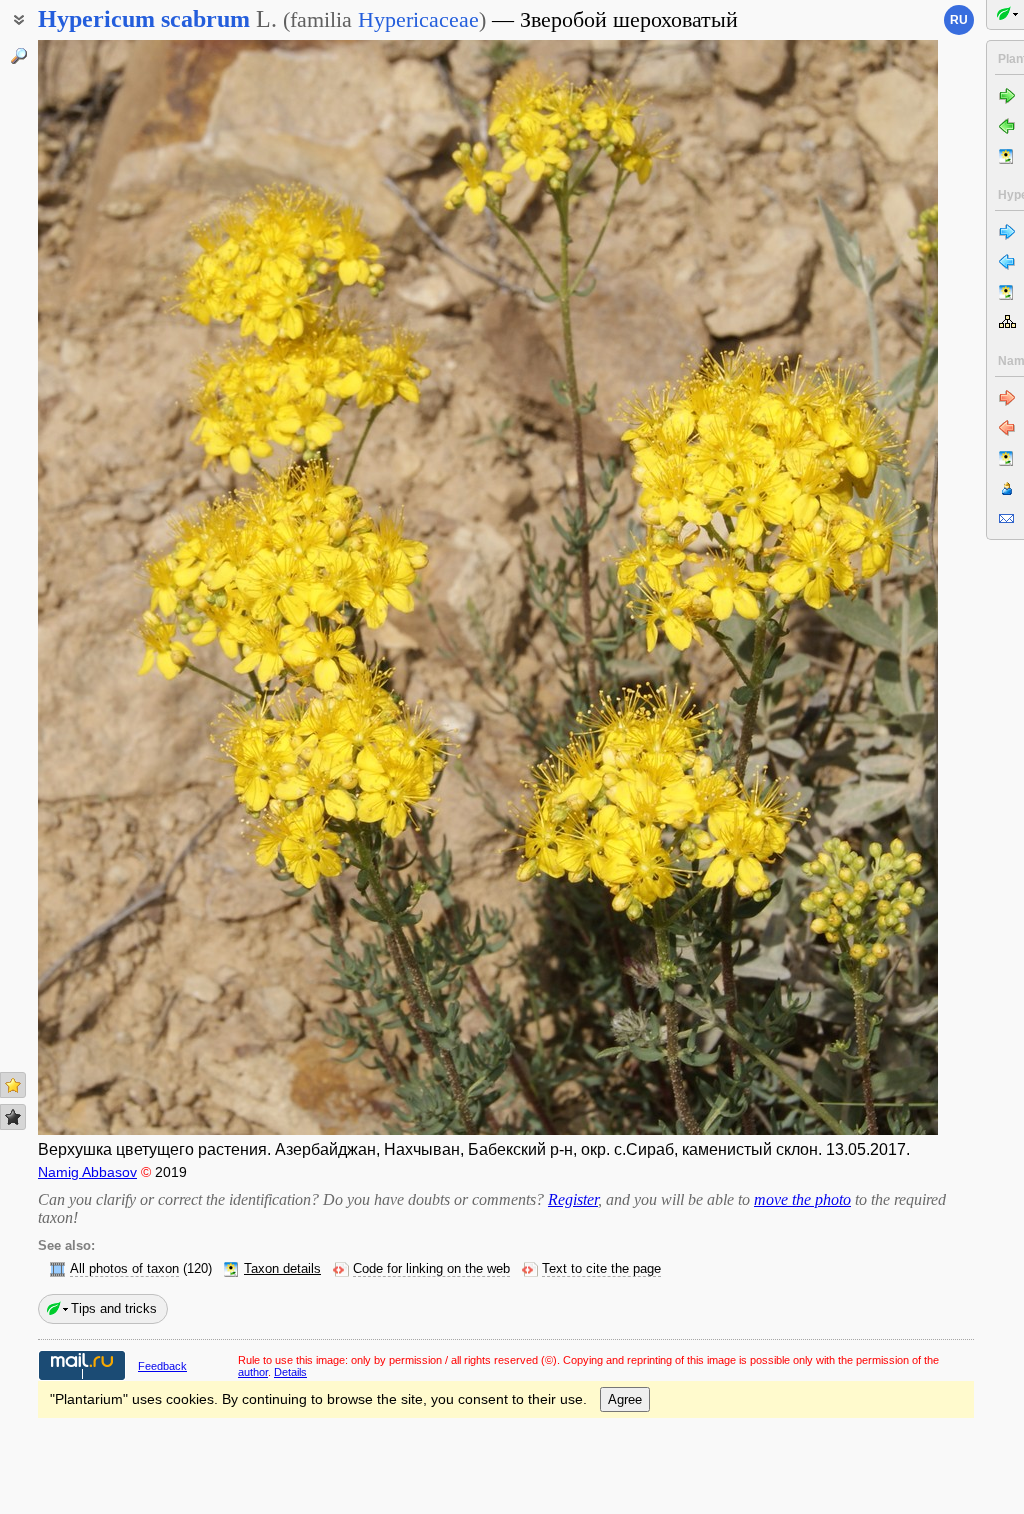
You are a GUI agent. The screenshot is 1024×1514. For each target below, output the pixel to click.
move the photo (802, 1199)
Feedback (162, 1366)
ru (959, 20)
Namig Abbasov (87, 1172)
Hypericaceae (418, 19)
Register (573, 1199)
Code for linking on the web (431, 1269)
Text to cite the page (601, 1269)
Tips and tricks (114, 1308)
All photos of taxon (124, 1269)
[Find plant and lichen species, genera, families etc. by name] (19, 56)
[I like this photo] (13, 1085)
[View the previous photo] (133, 587)
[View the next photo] (843, 587)
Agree (625, 1399)
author (253, 1372)
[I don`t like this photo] (13, 1117)
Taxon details (282, 1269)
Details (290, 1372)
